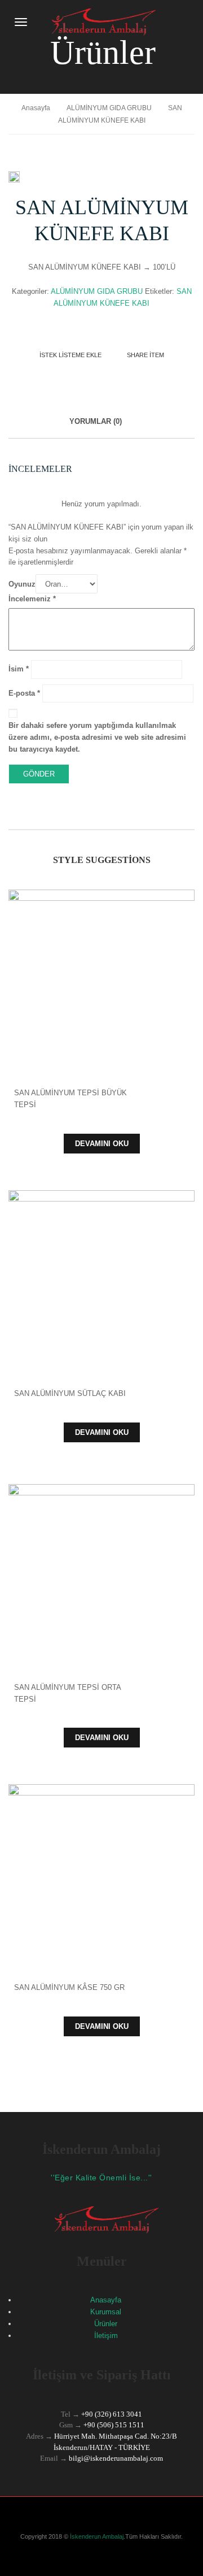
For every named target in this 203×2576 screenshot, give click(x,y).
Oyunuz (22, 584)
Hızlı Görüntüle (102, 968)
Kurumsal (106, 2312)
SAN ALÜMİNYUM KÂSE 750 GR (69, 1987)
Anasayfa (36, 108)
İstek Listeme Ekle (70, 355)
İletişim (106, 2336)
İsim (19, 669)
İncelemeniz (32, 599)
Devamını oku (102, 1144)
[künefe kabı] (14, 177)
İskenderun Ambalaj (96, 2536)
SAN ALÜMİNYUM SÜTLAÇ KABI (70, 1393)
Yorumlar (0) (96, 421)
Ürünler (106, 2324)
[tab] (96, 428)
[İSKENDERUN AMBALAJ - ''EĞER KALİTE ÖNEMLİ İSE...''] (99, 21)
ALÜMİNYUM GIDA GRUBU (109, 108)
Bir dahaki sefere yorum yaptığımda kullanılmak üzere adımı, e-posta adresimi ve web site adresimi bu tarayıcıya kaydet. (97, 737)
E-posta (24, 693)
